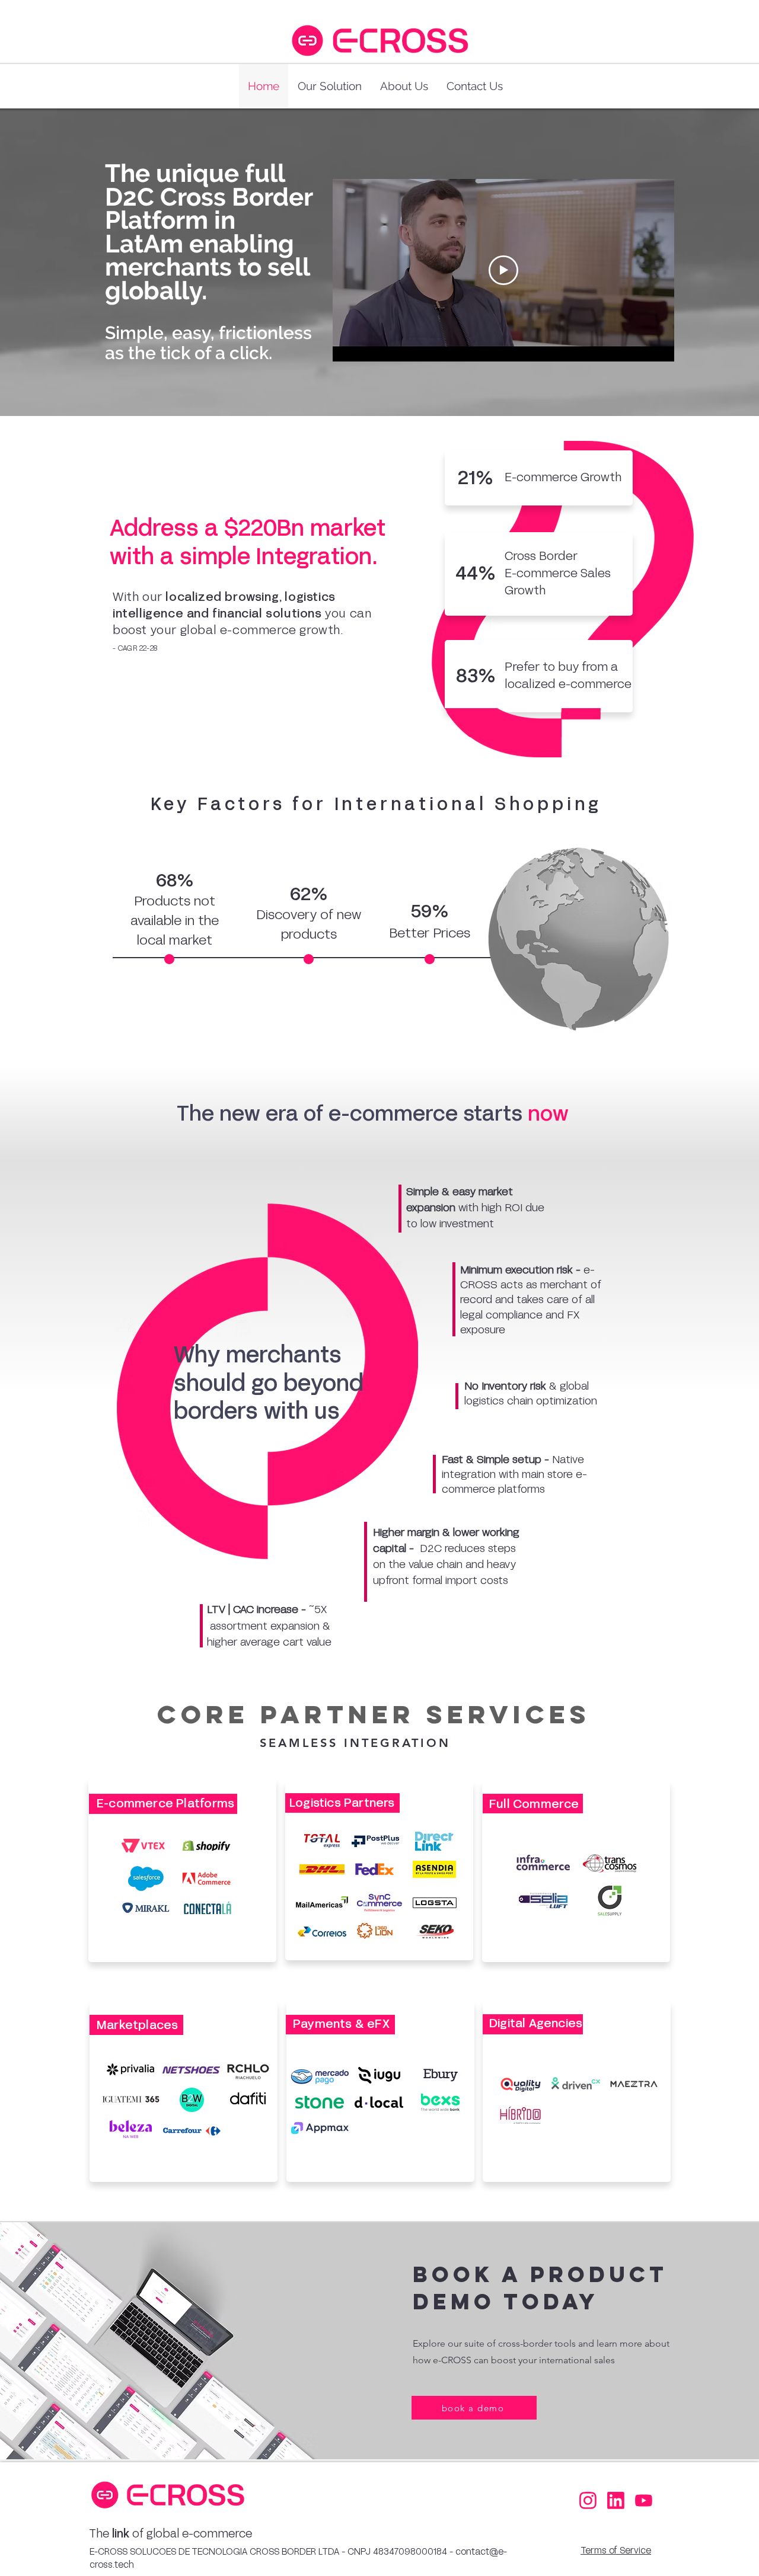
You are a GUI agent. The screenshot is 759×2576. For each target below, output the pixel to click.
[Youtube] (642, 2501)
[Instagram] (586, 2501)
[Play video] (503, 270)
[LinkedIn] (614, 2501)
